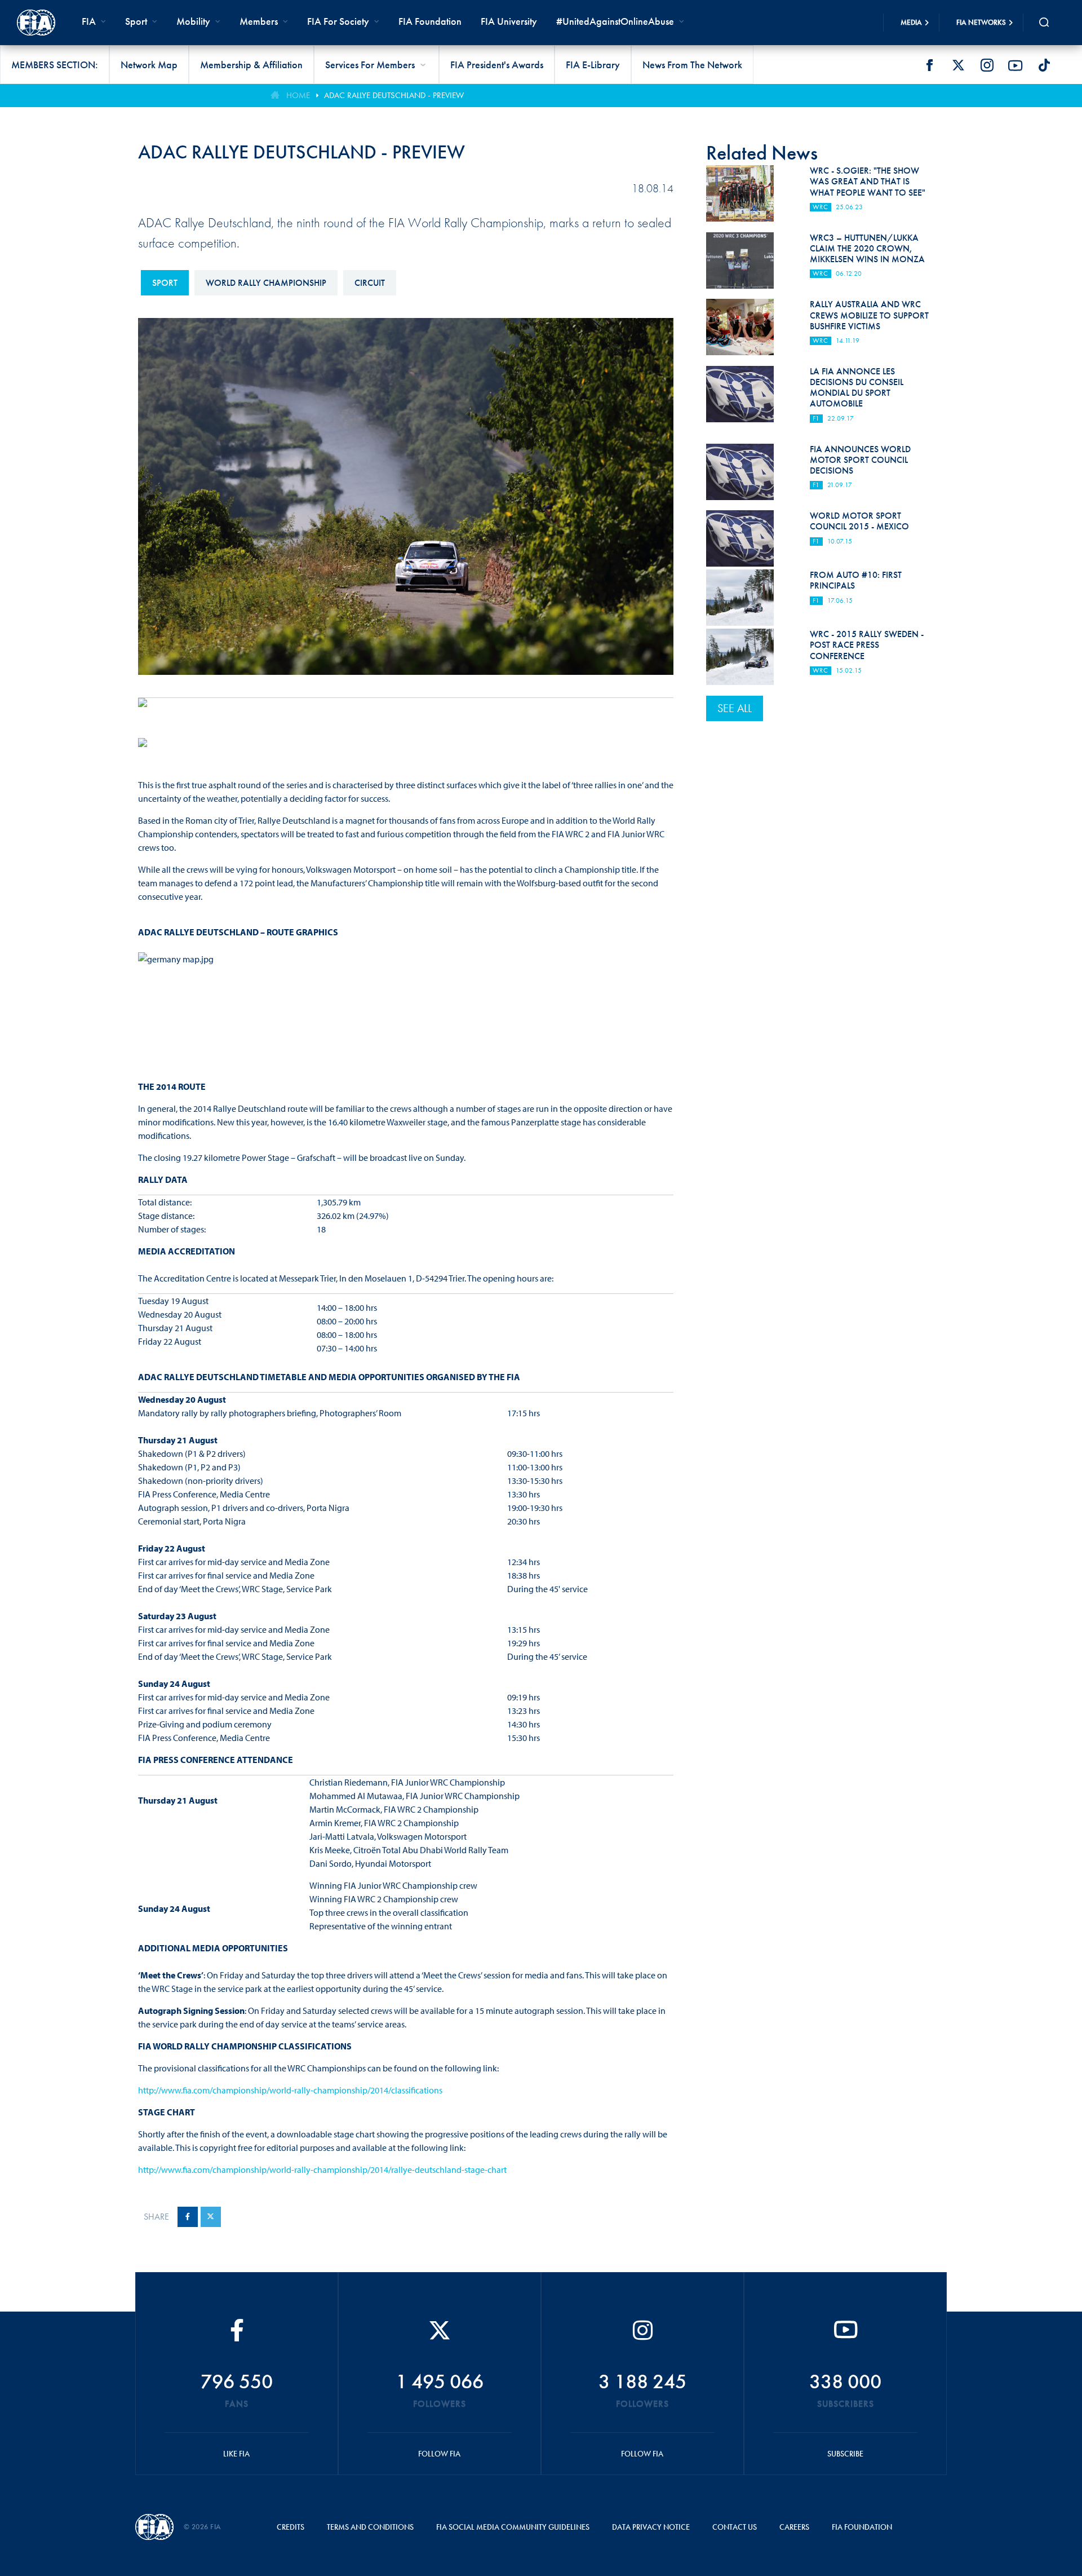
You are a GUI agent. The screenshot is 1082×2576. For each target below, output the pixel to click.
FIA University (509, 21)
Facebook (929, 65)
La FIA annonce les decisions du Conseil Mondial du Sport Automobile (857, 388)
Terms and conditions (370, 2527)
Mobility (193, 21)
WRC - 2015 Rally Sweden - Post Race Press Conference (867, 645)
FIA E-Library (593, 65)
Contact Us (735, 2527)
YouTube (1016, 65)
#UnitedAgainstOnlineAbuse (615, 21)
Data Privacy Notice (651, 2527)
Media (911, 22)
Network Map (149, 65)
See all (735, 708)
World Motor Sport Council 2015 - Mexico (859, 521)
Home (298, 95)
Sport (165, 283)
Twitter (958, 65)
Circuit (370, 283)
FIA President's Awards (497, 65)
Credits (291, 2527)
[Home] (36, 23)
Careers (794, 2527)
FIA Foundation (430, 21)
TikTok (1044, 65)
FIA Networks (981, 22)
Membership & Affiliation (251, 65)
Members (259, 21)
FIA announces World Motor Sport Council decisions (860, 460)
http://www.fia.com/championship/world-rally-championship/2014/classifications (290, 2090)
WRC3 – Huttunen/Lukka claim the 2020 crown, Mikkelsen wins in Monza (867, 248)
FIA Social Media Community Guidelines (513, 2527)
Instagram (987, 65)
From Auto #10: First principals (856, 580)
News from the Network (692, 65)
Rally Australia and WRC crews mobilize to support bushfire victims (869, 315)
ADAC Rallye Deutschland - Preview (394, 95)
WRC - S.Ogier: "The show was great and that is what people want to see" (868, 181)
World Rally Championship (266, 283)
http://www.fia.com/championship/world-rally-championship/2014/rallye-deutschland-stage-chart (322, 2170)
